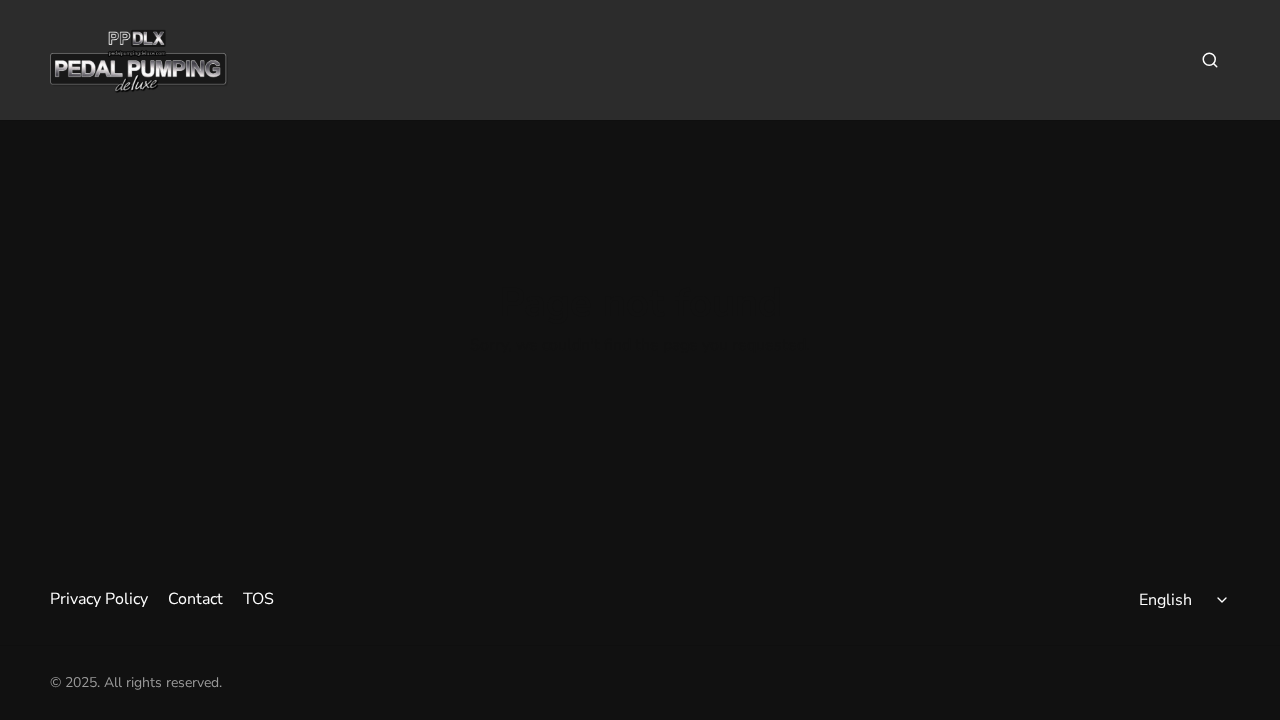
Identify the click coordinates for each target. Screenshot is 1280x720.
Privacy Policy (99, 599)
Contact (195, 599)
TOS (258, 599)
